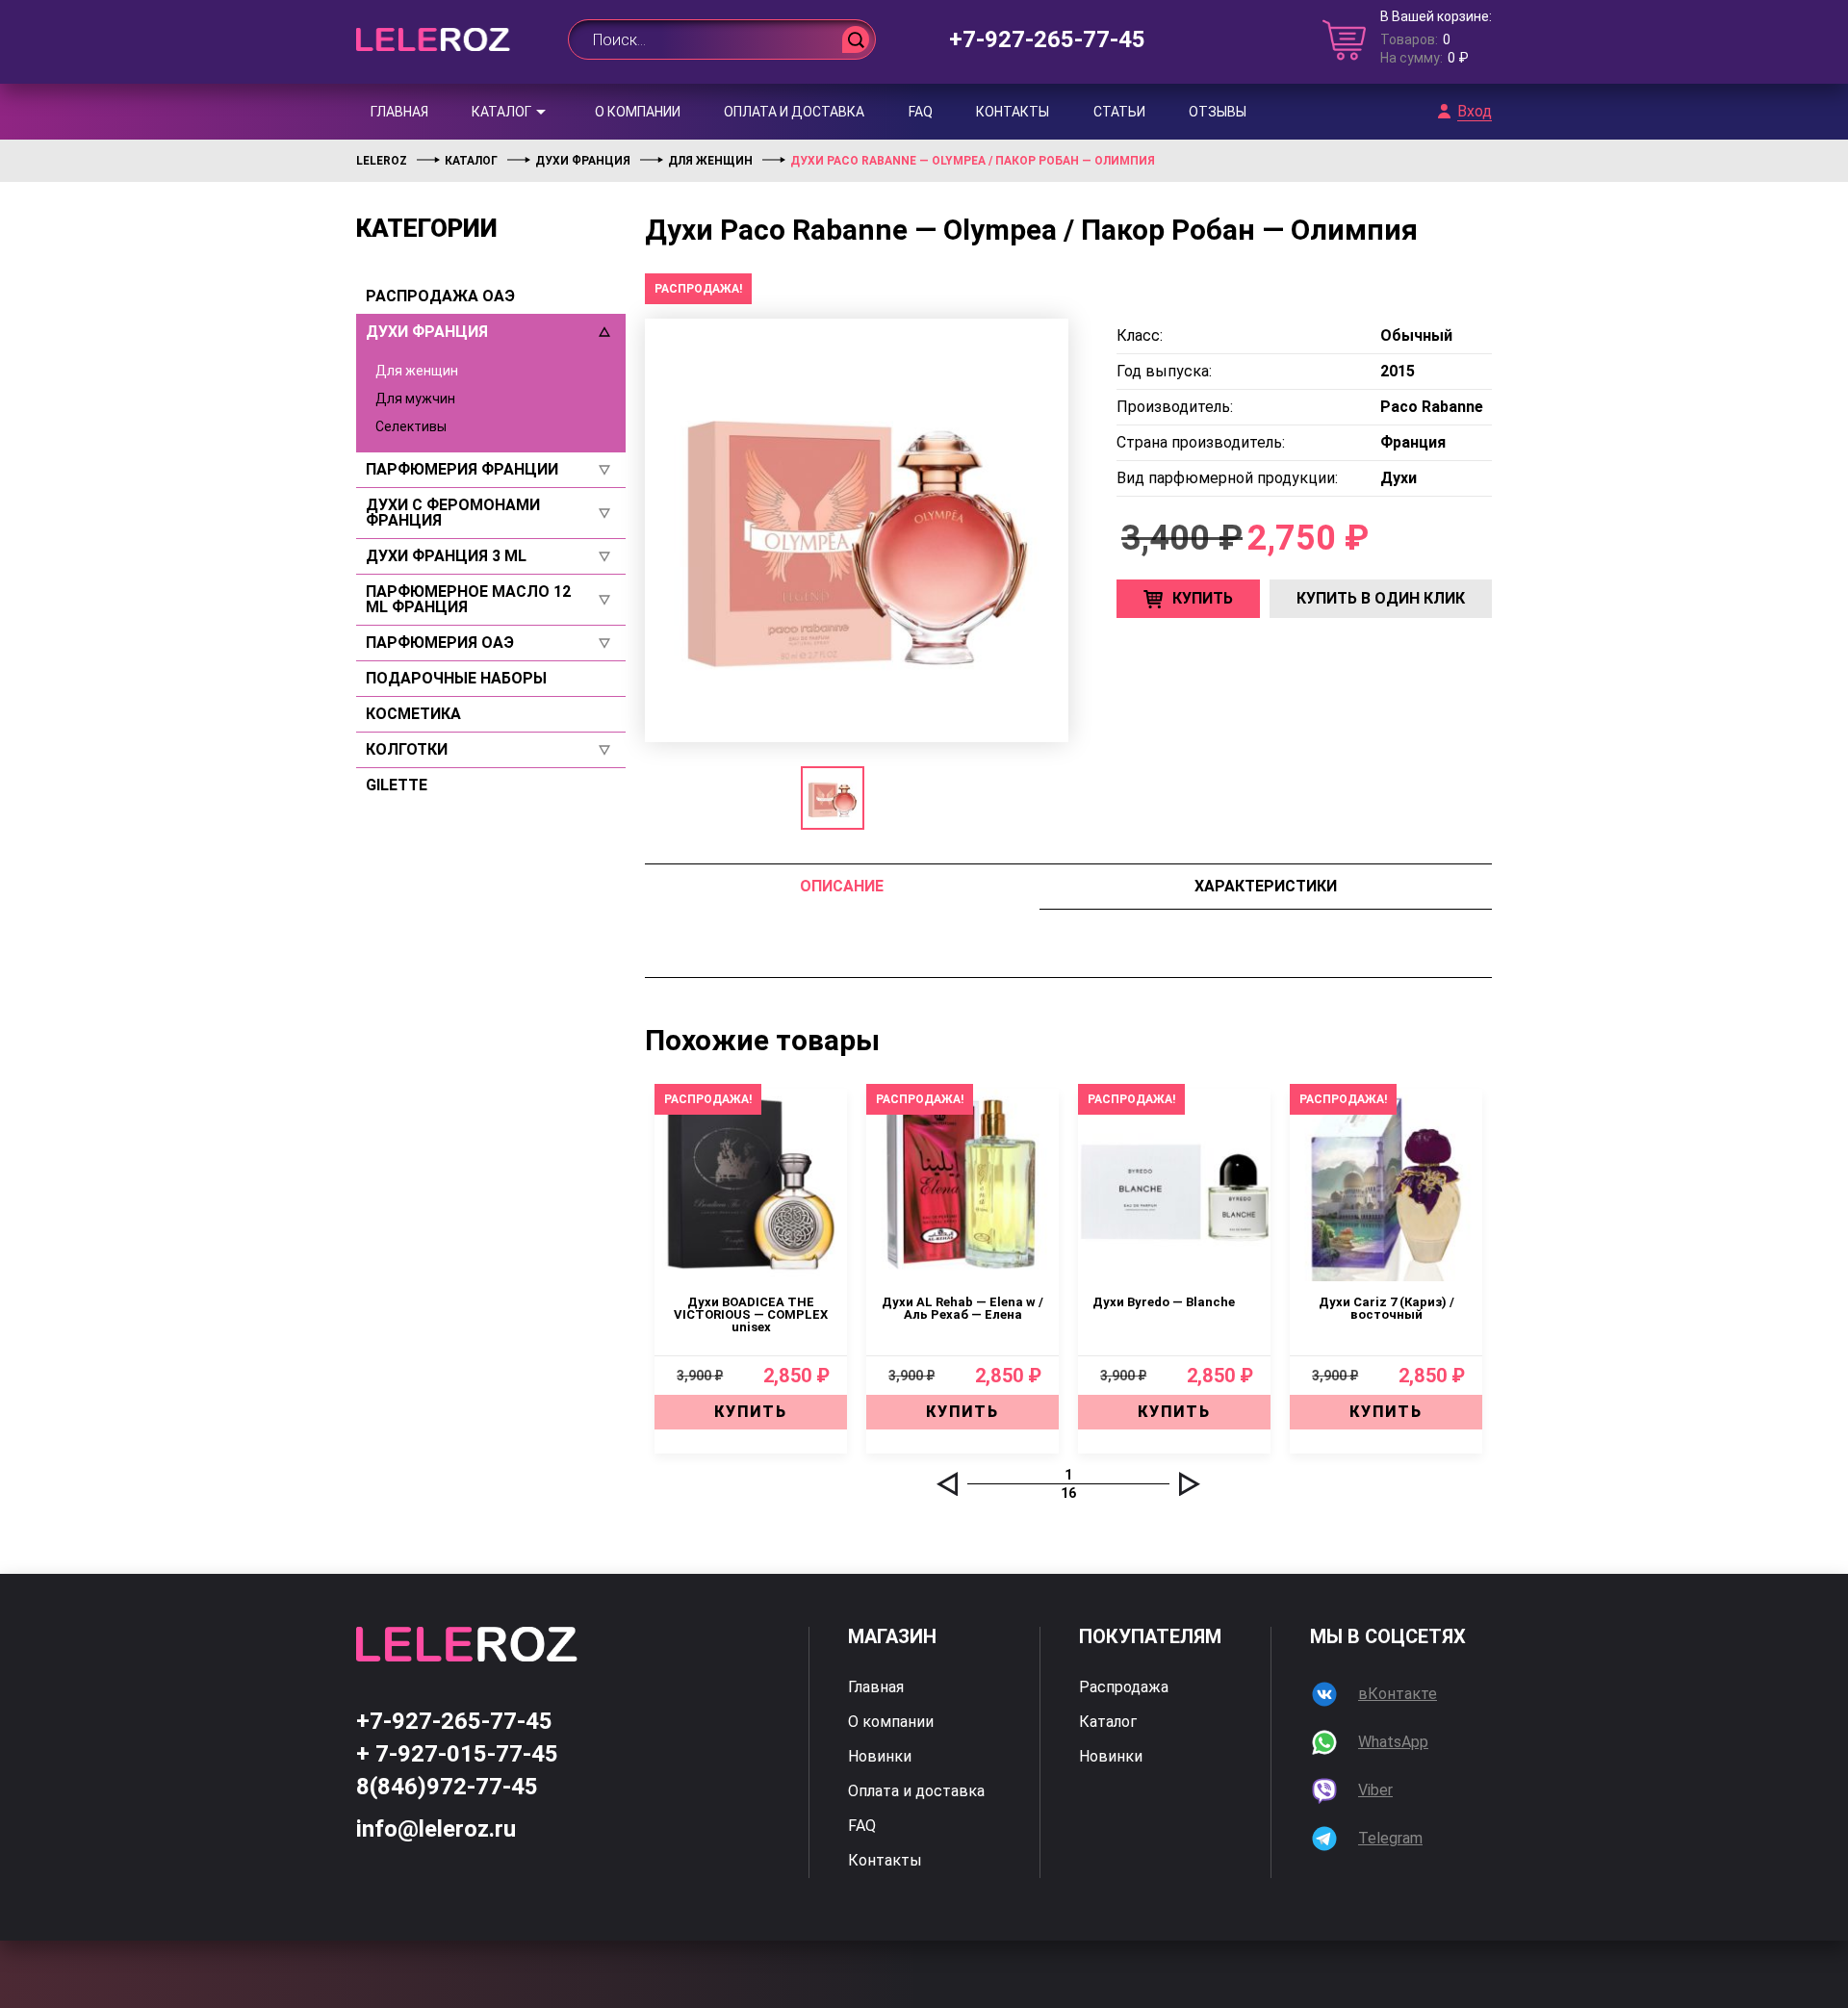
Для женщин (417, 371)
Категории (427, 228)
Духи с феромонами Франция (453, 513)
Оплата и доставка (794, 112)
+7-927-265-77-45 (1047, 39)
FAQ (921, 112)
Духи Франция (427, 332)
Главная (399, 112)
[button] (947, 1484)
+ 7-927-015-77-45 (457, 1754)
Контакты (1013, 112)
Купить (1203, 598)
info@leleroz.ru (436, 1829)
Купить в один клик (1381, 598)
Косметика (413, 714)
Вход (1475, 112)
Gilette (397, 785)
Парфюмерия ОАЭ (440, 643)
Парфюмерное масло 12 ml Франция (468, 600)
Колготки (407, 750)
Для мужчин (415, 399)
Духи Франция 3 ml (446, 556)
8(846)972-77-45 (447, 1787)
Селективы (411, 426)
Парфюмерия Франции (462, 470)
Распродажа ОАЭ (440, 296)
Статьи (1119, 112)
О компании (638, 112)
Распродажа (1124, 1687)
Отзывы (1218, 112)
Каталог (501, 112)
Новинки (880, 1757)
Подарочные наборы (456, 679)
